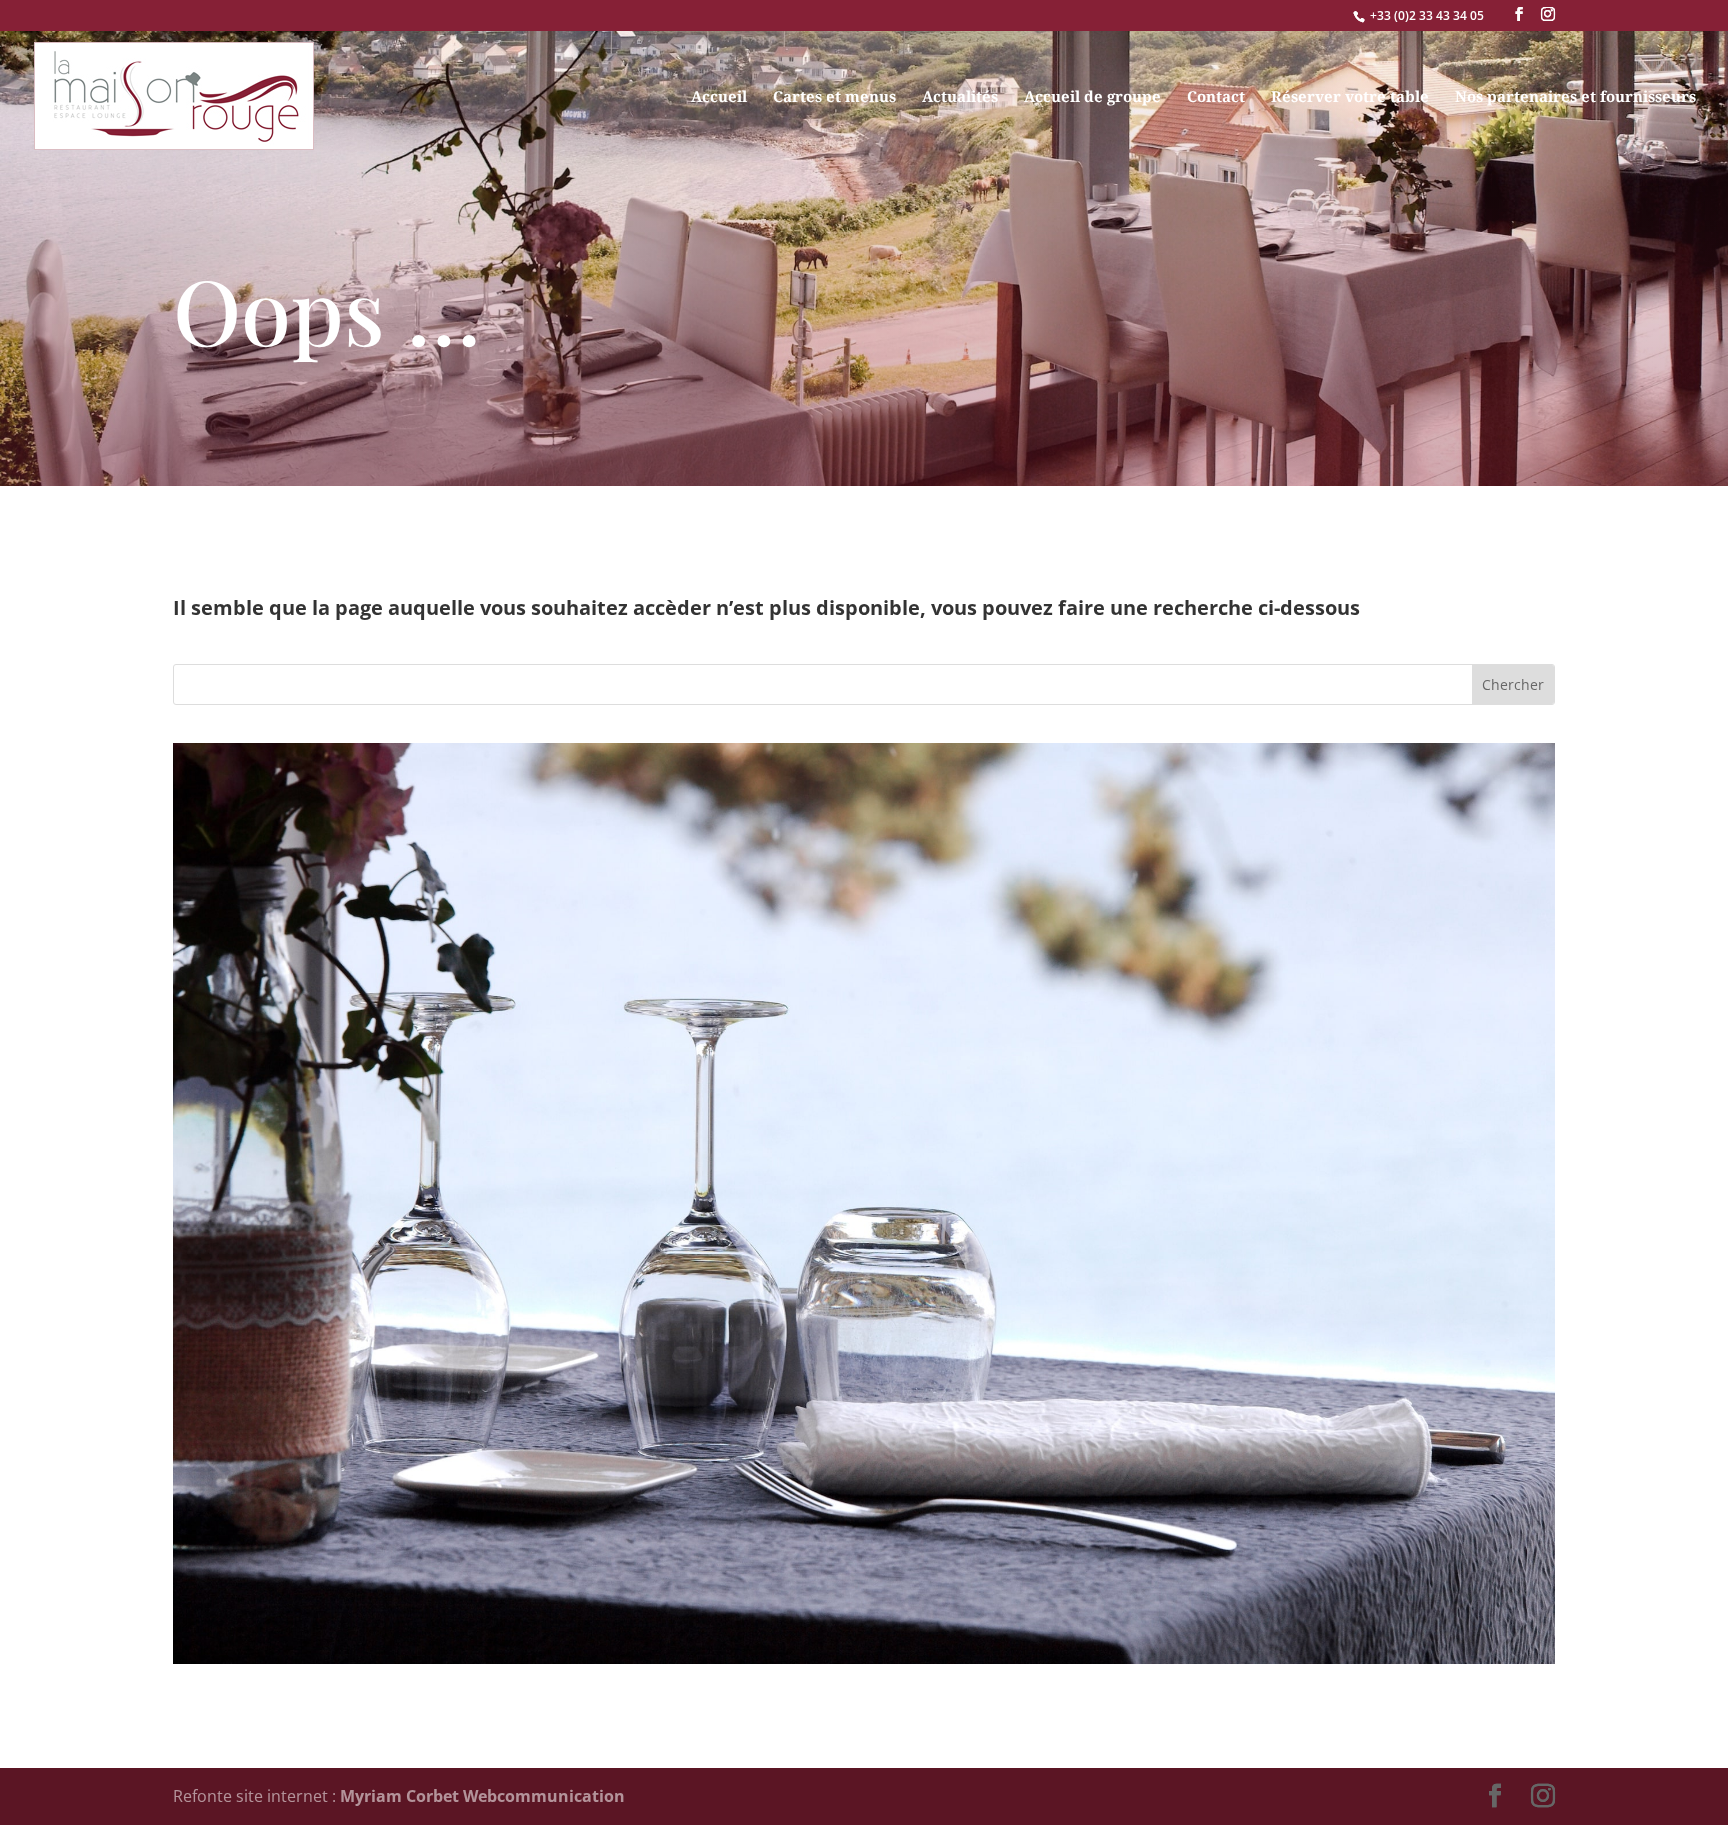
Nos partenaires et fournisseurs (1575, 97)
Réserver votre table (1350, 97)
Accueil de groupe (1092, 97)
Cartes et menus (834, 97)
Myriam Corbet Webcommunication (480, 1796)
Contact (1216, 97)
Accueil (719, 97)
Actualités (960, 97)
